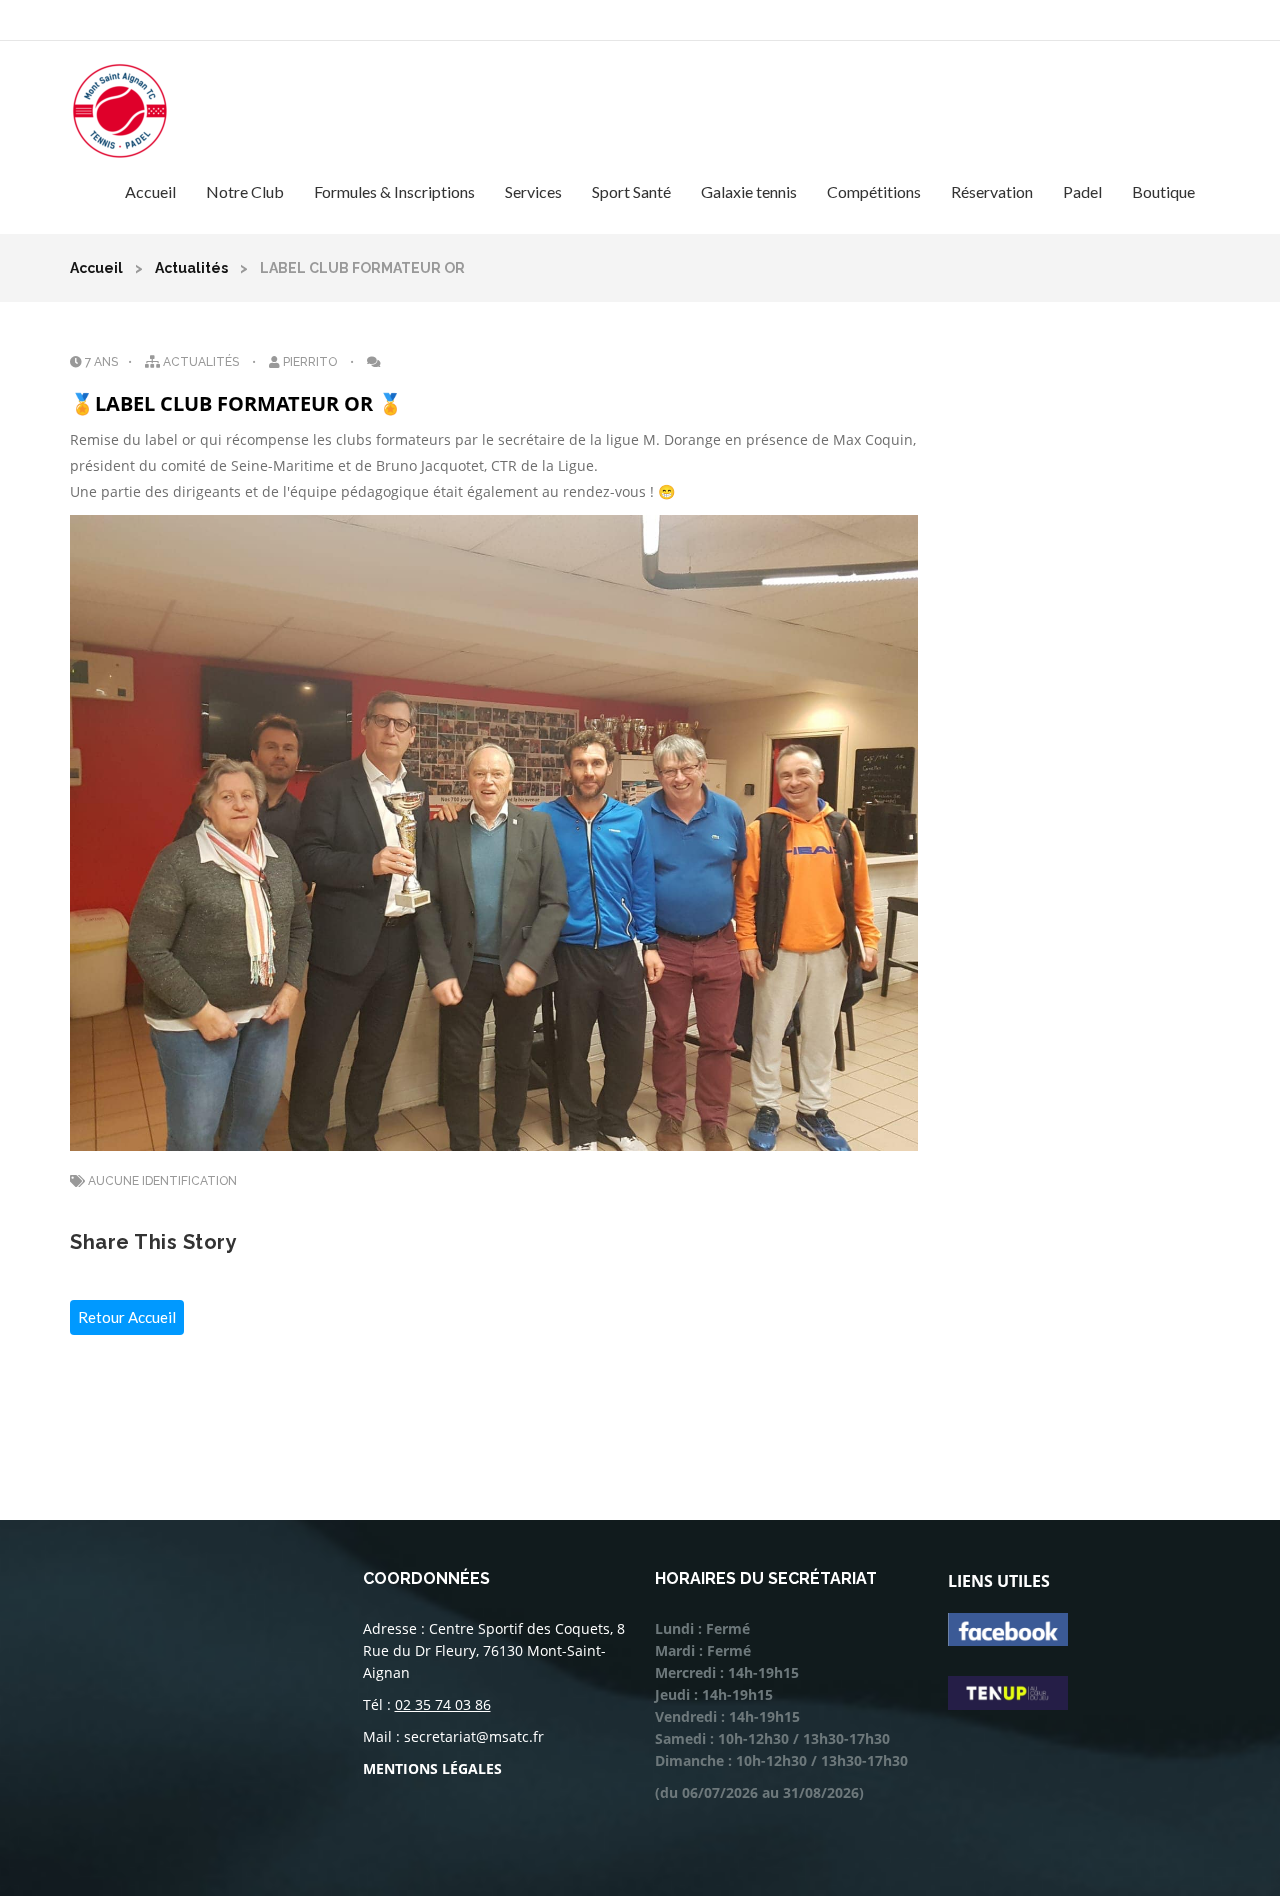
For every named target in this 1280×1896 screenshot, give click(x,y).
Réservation (992, 191)
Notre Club (245, 191)
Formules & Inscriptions (394, 191)
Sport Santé (631, 191)
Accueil (150, 191)
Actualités (191, 268)
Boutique (1163, 191)
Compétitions (874, 191)
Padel (1082, 191)
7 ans (100, 362)
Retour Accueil (127, 1317)
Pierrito (310, 362)
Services (533, 191)
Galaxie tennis (749, 191)
